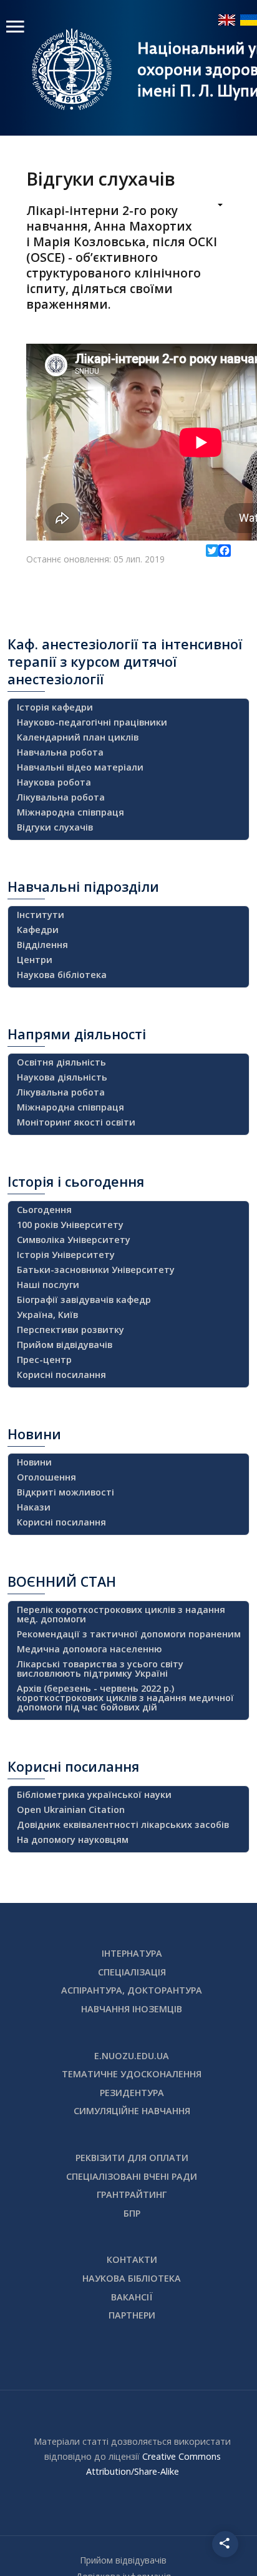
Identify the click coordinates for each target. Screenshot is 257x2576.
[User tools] (212, 206)
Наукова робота (54, 782)
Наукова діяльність (62, 1077)
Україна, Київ (47, 1315)
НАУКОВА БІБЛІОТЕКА (132, 2278)
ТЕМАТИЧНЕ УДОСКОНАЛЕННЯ (132, 2074)
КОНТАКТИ (132, 2259)
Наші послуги (48, 1285)
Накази (34, 1507)
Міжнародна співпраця (70, 812)
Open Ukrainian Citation (71, 1810)
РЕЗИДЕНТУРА (132, 2093)
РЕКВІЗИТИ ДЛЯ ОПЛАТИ (132, 2158)
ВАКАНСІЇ (132, 2297)
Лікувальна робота (61, 797)
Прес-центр (44, 1360)
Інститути (41, 915)
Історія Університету (66, 1255)
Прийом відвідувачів (65, 1345)
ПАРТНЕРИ (132, 2315)
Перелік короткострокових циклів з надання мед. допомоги (121, 1614)
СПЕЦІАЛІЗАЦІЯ (132, 1972)
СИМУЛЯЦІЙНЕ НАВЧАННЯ (132, 2111)
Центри (35, 960)
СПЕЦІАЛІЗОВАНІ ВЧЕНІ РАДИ (132, 2176)
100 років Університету (70, 1225)
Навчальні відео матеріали (80, 767)
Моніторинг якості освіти (76, 1122)
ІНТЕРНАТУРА (132, 1953)
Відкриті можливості (65, 1492)
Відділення (42, 945)
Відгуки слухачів (55, 827)
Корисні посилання (61, 1375)
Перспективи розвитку (70, 1330)
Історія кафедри (55, 707)
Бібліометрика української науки (94, 1795)
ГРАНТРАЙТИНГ (132, 2194)
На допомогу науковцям (73, 1840)
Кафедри (38, 930)
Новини (34, 1462)
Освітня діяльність (61, 1062)
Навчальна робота (60, 752)
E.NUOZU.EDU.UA (132, 2056)
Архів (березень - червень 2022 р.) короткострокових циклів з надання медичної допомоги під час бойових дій (125, 1698)
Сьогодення (44, 1210)
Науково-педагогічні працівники (92, 722)
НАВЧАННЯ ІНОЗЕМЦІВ (132, 2009)
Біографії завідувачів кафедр (84, 1300)
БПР (132, 2213)
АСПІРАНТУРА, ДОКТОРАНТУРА (132, 1990)
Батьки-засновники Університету (96, 1270)
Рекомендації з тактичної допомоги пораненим (129, 1634)
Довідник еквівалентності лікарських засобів (123, 1825)
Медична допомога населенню (89, 1649)
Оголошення (46, 1477)
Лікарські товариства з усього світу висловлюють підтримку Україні (100, 1669)
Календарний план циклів (78, 737)
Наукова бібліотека (62, 975)
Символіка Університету (74, 1240)
